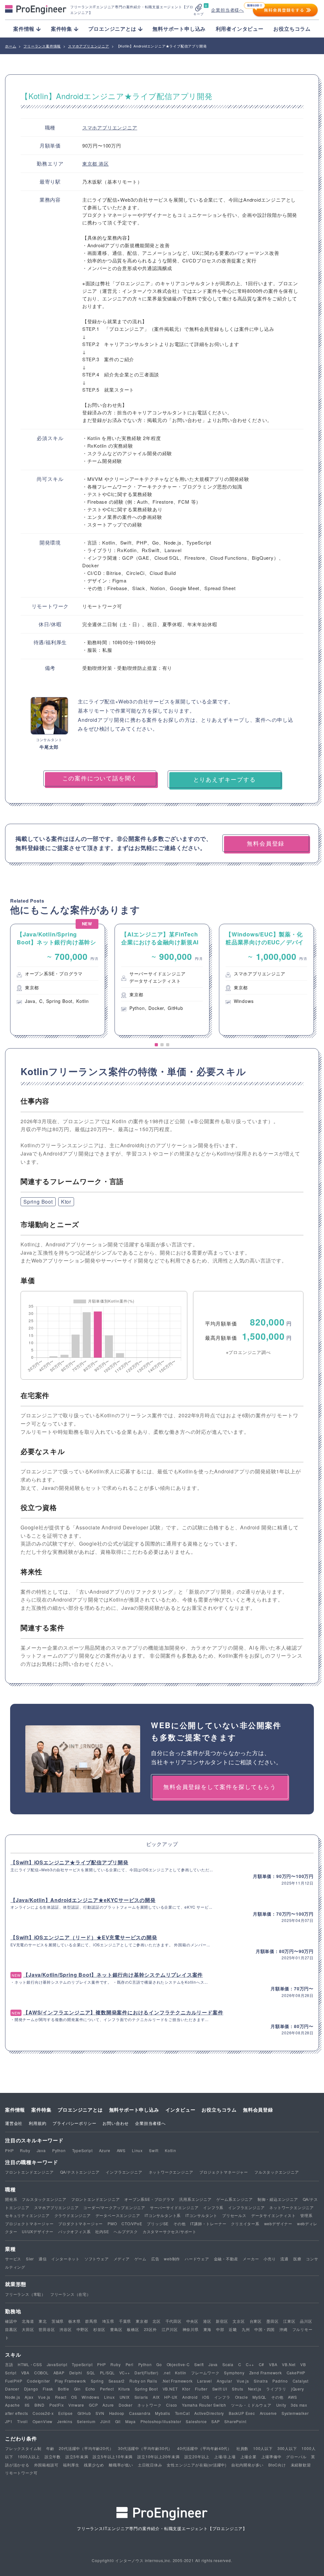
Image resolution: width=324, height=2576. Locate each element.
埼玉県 (108, 2321)
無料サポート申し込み (179, 29)
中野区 (83, 2329)
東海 (208, 2329)
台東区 (256, 2321)
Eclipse (65, 2413)
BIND (40, 2405)
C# (262, 2364)
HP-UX (171, 2397)
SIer (30, 2259)
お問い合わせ (116, 2123)
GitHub (84, 2413)
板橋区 (133, 2329)
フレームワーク (205, 2373)
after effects (16, 2413)
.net (167, 2373)
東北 (43, 2321)
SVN (100, 2413)
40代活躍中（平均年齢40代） (204, 2448)
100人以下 (263, 2448)
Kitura (124, 2389)
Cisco (172, 2405)
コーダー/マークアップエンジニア (114, 2207)
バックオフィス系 (74, 2231)
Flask (48, 2389)
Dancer (12, 2389)
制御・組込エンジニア (278, 2199)
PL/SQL (107, 2373)
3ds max (299, 2405)
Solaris (141, 2397)
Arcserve (268, 2413)
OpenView (43, 2421)
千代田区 (174, 2321)
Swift (154, 2150)
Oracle (242, 2397)
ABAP (59, 2373)
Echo (90, 2389)
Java (41, 2150)
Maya (131, 2421)
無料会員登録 (258, 2110)
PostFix (57, 2405)
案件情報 (15, 2110)
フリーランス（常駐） (25, 2294)
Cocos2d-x (43, 2413)
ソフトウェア (97, 2259)
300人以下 (287, 2448)
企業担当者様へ (227, 10)
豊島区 (116, 2329)
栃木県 (74, 2321)
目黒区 (11, 2329)
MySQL (259, 2397)
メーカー (251, 2259)
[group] (58, 980)
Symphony (234, 2373)
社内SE (102, 2231)
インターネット (65, 2259)
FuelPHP (14, 2381)
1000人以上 (29, 2456)
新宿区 (222, 2321)
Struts (238, 2389)
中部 (220, 2329)
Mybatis (163, 2413)
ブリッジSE (158, 2223)
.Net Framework (177, 2381)
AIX (156, 2397)
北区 (157, 2321)
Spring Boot (38, 1202)
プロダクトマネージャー (81, 2223)
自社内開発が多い (247, 2465)
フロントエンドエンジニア (29, 2172)
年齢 (50, 2448)
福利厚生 (71, 2465)
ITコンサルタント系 (163, 2215)
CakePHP (296, 2373)
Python (59, 2150)
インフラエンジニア (124, 2172)
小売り (270, 2259)
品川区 (306, 2321)
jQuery (298, 2389)
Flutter (201, 2389)
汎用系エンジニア (195, 2199)
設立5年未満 (77, 2456)
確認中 (11, 2321)
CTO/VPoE (132, 2223)
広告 (155, 2259)
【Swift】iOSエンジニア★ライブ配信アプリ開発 (69, 1862)
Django (31, 2389)
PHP (9, 2150)
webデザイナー (278, 2223)
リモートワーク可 (21, 2473)
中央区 (192, 2321)
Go (159, 2364)
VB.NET (170, 2389)
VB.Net (289, 2364)
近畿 (233, 2329)
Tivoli (22, 2421)
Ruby (25, 2150)
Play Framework (70, 2381)
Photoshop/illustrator (161, 2421)
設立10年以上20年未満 (159, 2456)
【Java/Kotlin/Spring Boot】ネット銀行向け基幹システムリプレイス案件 (113, 1975)
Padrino (280, 2381)
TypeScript (82, 2150)
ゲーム (140, 2259)
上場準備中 (271, 2456)
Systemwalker (295, 2413)
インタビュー (181, 2110)
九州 (246, 2329)
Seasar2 (117, 2381)
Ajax (29, 2397)
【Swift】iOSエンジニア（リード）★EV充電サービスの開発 (84, 1937)
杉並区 (99, 2329)
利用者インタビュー (240, 29)
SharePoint (235, 2421)
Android (190, 2397)
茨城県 (58, 2321)
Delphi (76, 2373)
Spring (97, 2381)
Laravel (205, 2381)
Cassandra (140, 2413)
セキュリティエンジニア (27, 2215)
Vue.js (243, 2381)
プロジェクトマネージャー (224, 2172)
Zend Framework (266, 2373)
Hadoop (117, 2413)
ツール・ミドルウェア (251, 2405)
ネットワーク (150, 2405)
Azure (105, 2150)
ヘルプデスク (126, 2231)
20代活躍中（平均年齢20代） (86, 2448)
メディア (122, 2259)
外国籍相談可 (46, 2465)
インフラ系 (213, 2207)
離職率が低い (121, 2465)
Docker (126, 2405)
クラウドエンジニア (73, 2215)
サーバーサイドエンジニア (174, 2207)
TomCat (182, 2413)
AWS (121, 2150)
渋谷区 (65, 2329)
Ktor (66, 1202)
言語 (9, 2364)
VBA (273, 2364)
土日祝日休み (150, 2465)
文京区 (239, 2321)
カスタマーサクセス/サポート (170, 2231)
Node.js (13, 2397)
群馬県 (91, 2321)
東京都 (90, 164)
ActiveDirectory (209, 2413)
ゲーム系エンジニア (235, 2199)
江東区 (289, 2321)
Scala (228, 2364)
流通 (284, 2259)
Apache (12, 2405)
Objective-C (178, 2364)
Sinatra (261, 2381)
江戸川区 (170, 2329)
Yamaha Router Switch (204, 2405)
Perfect (107, 2389)
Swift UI (220, 2389)
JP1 (9, 2421)
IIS (27, 2405)
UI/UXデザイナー (38, 2231)
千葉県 (125, 2321)
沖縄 (283, 2329)
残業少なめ (94, 2465)
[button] (156, 1045)
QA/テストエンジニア (80, 2172)
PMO (112, 2223)
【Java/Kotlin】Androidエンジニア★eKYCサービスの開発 (83, 1900)
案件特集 (41, 2110)
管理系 (306, 2215)
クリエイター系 (245, 2223)
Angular (224, 2381)
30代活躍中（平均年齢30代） (145, 2448)
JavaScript (57, 2364)
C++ (250, 2364)
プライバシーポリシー (74, 2123)
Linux (137, 2150)
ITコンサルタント (201, 2215)
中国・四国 (265, 2329)
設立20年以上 (197, 2456)
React (61, 2397)
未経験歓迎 (301, 2465)
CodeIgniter (38, 2381)
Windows (90, 2397)
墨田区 (272, 2321)
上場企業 (249, 2456)
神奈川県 (191, 2329)
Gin (77, 2389)
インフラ (222, 2397)
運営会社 (14, 2123)
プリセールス (234, 2215)
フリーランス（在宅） (71, 2294)
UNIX (125, 2397)
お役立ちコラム (292, 29)
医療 (297, 2259)
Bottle (64, 2389)
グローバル (296, 2456)
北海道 (28, 2321)
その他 (179, 2223)
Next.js (255, 2389)
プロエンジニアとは (80, 2110)
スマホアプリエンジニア (110, 127)
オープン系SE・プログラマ (149, 2199)
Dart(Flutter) (146, 2373)
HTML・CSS (30, 2364)
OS (74, 2397)
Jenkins (65, 2421)
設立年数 (53, 2456)
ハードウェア (197, 2259)
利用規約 (37, 2123)
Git (118, 2421)
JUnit (105, 2421)
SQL (91, 2373)
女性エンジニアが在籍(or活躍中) (197, 2465)
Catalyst (301, 2381)
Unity (281, 2405)
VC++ (125, 2373)
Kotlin (171, 2150)
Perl (130, 2364)
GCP (93, 2405)
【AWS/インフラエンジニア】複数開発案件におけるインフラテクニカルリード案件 (123, 2012)
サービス (13, 2259)
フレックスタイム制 (23, 2448)
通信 (43, 2259)
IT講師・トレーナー (208, 2223)
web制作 (172, 2259)
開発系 (11, 2199)
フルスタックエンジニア (277, 2172)
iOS (206, 2397)
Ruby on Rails (143, 2381)
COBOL (41, 2373)
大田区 (28, 2329)
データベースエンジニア (118, 2215)
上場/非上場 (225, 2456)
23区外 (150, 2329)
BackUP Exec (242, 2413)
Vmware (76, 2405)
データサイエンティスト (274, 2215)
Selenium (86, 2421)
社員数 (242, 2448)
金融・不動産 (226, 2259)
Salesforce (196, 2421)
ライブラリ (276, 2389)
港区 (104, 164)
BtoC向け (277, 2465)
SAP (215, 2421)
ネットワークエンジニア (171, 2172)
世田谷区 (47, 2329)
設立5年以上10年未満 (113, 2456)
